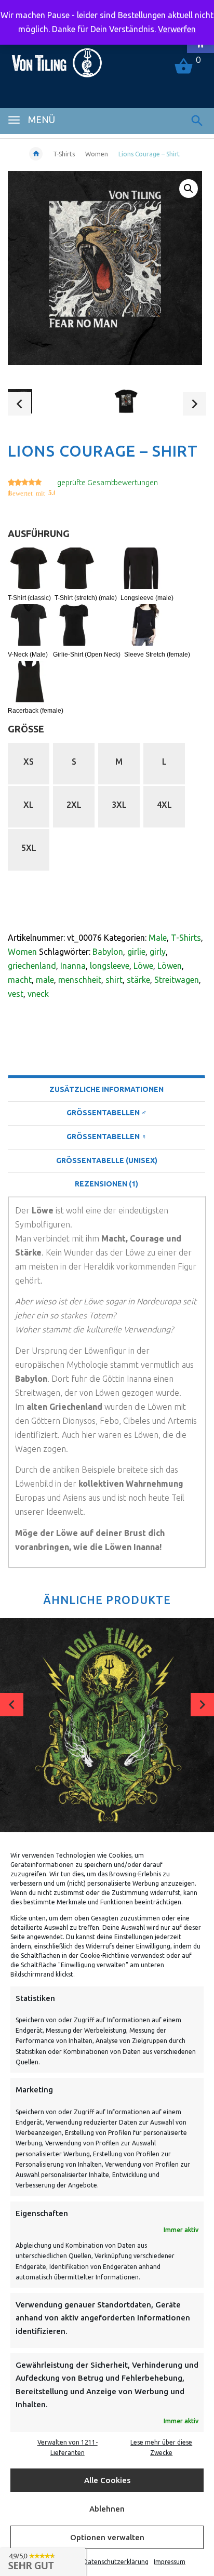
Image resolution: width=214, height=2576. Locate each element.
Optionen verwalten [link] (107, 2537)
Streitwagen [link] (177, 980)
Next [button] (195, 404)
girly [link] (158, 952)
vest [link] (16, 994)
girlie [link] (136, 952)
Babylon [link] (108, 952)
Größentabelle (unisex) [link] (107, 1160)
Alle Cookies (107, 2480)
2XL (74, 805)
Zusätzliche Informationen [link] (106, 1089)
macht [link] (20, 980)
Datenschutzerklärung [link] (116, 2562)
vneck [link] (38, 994)
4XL (164, 805)
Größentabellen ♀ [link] (107, 1137)
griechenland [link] (32, 966)
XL (29, 805)
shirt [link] (114, 980)
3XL (119, 805)
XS (29, 762)
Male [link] (158, 938)
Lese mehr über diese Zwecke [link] (161, 2447)
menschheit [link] (80, 980)
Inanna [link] (73, 966)
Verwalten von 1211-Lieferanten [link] (68, 2447)
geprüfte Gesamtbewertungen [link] (108, 483)
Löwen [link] (170, 966)
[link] (56, 58)
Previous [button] (19, 404)
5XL (29, 848)
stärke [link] (138, 980)
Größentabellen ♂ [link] (107, 1113)
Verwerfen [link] (177, 29)
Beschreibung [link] (107, 1063)
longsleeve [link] (110, 966)
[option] (54, 405)
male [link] (45, 980)
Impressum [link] (170, 2562)
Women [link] (97, 154)
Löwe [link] (143, 966)
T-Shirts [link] (64, 154)
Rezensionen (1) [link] (106, 1184)
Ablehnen (107, 2509)
